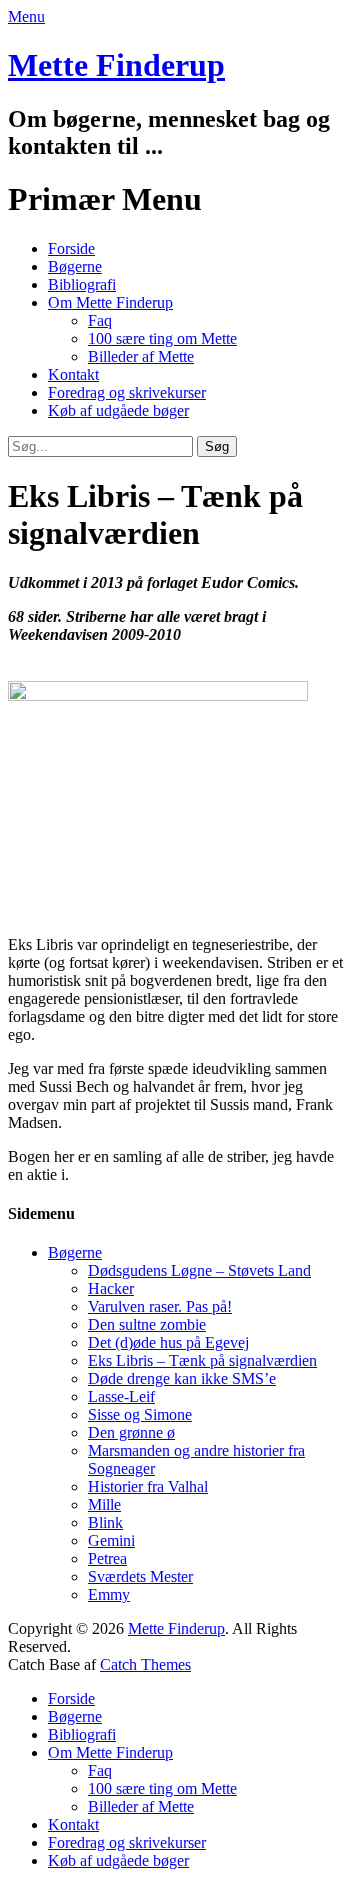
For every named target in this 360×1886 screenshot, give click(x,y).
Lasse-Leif (121, 1396)
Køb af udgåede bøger (118, 410)
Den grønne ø (131, 1432)
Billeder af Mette (141, 356)
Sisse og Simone (140, 1414)
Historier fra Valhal (148, 1486)
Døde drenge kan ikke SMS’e (182, 1378)
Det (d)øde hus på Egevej (168, 1342)
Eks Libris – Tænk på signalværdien (202, 1360)
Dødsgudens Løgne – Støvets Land (199, 1270)
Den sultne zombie (147, 1324)
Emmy (109, 1594)
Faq (100, 320)
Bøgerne (75, 266)
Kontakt (73, 374)
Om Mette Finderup (110, 302)
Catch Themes (145, 1664)
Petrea (107, 1558)
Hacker (111, 1288)
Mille (104, 1504)
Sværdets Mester (140, 1576)
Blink (105, 1522)
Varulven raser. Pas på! (160, 1306)
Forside (71, 248)
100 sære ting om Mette (162, 338)
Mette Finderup (116, 65)
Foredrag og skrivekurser (127, 392)
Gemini (111, 1540)
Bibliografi (82, 284)
